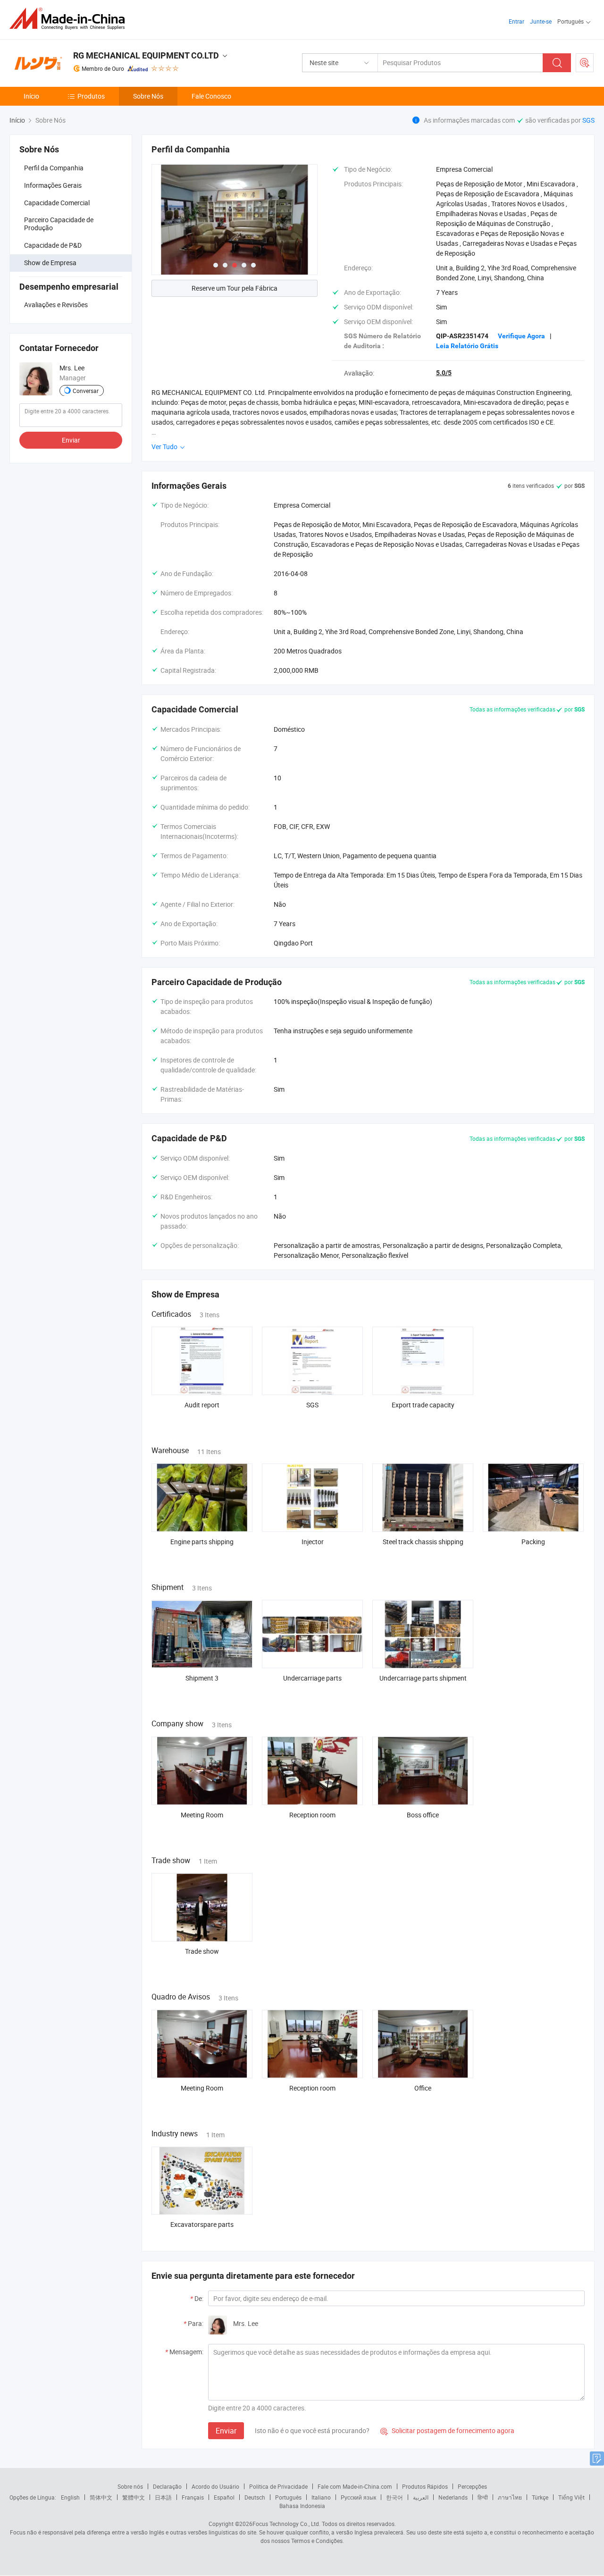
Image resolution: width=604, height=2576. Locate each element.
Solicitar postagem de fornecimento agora (447, 2430)
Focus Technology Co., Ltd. (286, 2524)
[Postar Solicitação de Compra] (585, 63)
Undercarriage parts (312, 1678)
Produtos (91, 96)
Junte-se (541, 21)
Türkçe (540, 2497)
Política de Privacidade (278, 2486)
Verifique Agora (521, 336)
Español (224, 2497)
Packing (533, 1542)
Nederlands (453, 2497)
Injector (313, 1542)
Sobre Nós (148, 96)
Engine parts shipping (202, 1542)
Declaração (167, 2486)
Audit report (202, 1405)
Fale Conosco (211, 96)
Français (193, 2497)
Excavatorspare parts (202, 2224)
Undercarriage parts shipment (423, 1678)
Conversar (86, 390)
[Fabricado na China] (70, 19)
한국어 (394, 2497)
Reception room (312, 1815)
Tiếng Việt (571, 2497)
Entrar (516, 21)
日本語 (163, 2497)
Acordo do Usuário (215, 2486)
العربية (421, 2497)
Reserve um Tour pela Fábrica (235, 288)
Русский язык (358, 2497)
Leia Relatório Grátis (467, 346)
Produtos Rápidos (425, 2486)
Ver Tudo (165, 447)
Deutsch (255, 2497)
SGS (588, 120)
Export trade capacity (423, 1405)
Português (288, 2497)
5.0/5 (444, 373)
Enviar (71, 439)
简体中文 (101, 2497)
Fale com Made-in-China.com (355, 2486)
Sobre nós (130, 2486)
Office (423, 2088)
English (70, 2497)
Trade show (202, 1951)
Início (31, 96)
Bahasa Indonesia (302, 2506)
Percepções (472, 2486)
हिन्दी (483, 2497)
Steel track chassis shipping (423, 1542)
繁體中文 (134, 2497)
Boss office (423, 1815)
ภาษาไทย (510, 2497)
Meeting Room (202, 1815)
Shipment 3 (202, 1678)
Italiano (321, 2497)
